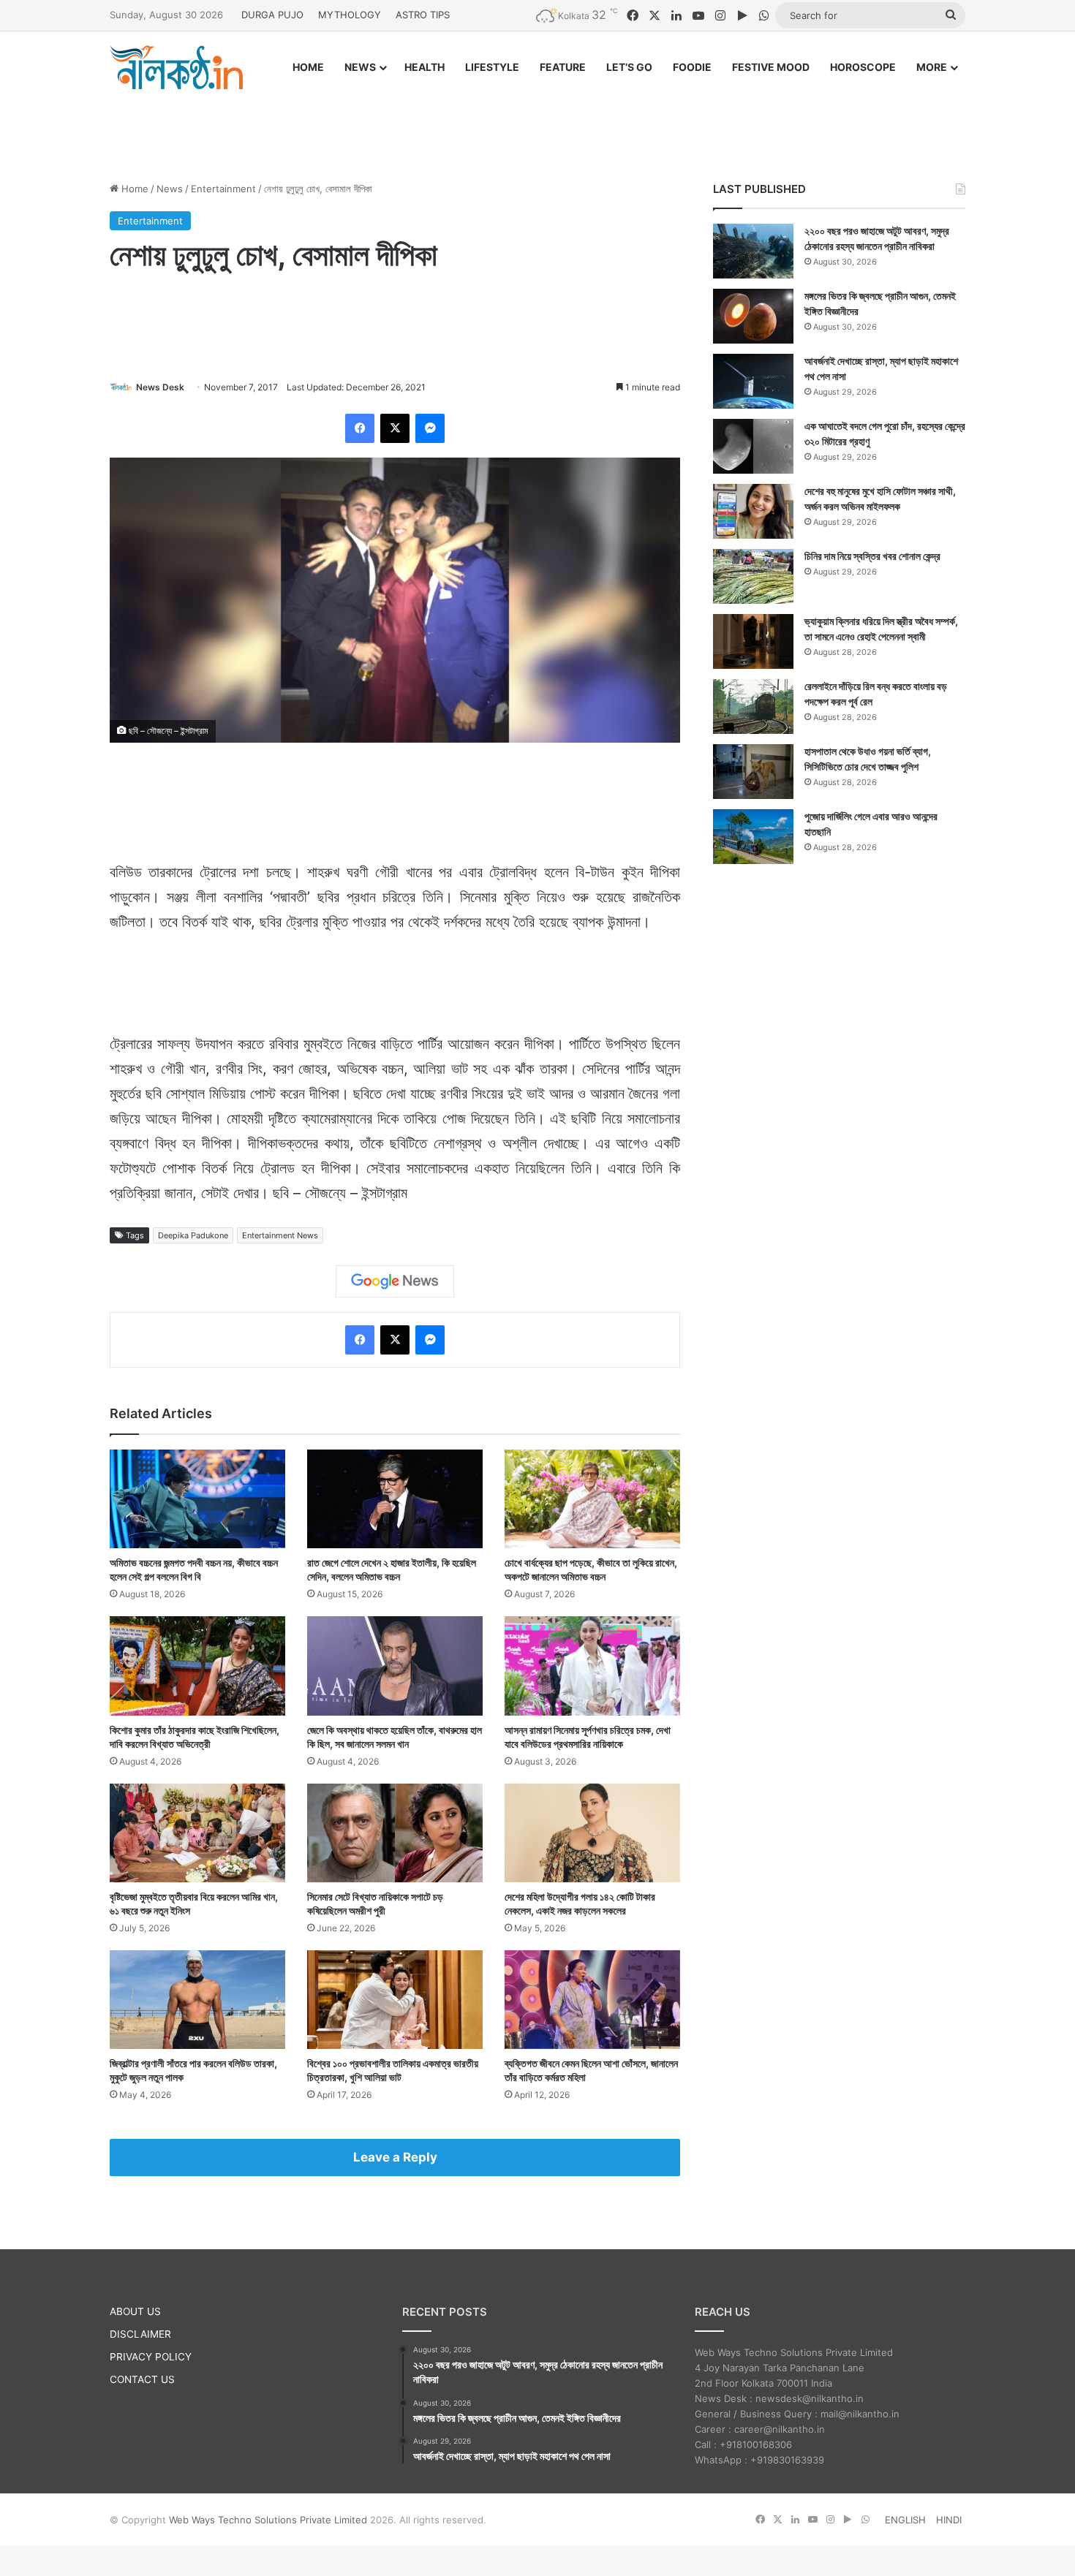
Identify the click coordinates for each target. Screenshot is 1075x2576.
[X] (395, 428)
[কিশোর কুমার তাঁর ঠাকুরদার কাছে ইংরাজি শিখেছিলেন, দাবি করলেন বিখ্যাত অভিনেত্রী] (197, 1666)
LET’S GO (629, 67)
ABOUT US (135, 2311)
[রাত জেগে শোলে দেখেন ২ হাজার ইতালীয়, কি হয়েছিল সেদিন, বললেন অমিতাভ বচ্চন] (395, 1499)
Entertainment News (280, 1235)
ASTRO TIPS (423, 15)
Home (133, 189)
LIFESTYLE (492, 67)
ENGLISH (905, 2520)
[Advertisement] (537, 122)
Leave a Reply (395, 2157)
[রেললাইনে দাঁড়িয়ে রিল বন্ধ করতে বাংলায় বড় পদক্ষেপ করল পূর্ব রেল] (753, 706)
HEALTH (425, 67)
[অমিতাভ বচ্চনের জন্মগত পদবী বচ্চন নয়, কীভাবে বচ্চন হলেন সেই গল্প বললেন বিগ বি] (197, 1499)
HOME (308, 67)
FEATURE (563, 67)
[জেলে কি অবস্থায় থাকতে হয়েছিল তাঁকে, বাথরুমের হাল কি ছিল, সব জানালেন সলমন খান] (395, 1666)
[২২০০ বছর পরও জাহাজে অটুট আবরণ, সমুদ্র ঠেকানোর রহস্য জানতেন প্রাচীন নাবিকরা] (753, 251)
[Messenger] (430, 428)
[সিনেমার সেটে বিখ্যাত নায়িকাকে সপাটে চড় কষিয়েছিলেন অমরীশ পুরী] (395, 1833)
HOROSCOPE (863, 67)
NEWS (360, 67)
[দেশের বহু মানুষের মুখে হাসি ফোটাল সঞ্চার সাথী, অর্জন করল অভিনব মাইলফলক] (753, 511)
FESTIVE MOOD (771, 67)
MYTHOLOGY (350, 15)
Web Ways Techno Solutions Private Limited (268, 2520)
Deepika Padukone (193, 1235)
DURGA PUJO (272, 15)
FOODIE (692, 67)
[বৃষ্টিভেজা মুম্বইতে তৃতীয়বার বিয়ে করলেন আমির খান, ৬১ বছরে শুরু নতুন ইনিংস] (197, 1833)
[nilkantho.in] (176, 67)
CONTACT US (142, 2379)
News (170, 189)
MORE (932, 67)
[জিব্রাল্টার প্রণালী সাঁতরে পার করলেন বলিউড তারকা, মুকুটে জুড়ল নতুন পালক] (197, 2000)
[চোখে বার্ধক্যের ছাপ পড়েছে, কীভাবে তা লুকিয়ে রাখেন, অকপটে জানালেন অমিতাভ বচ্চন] (592, 1499)
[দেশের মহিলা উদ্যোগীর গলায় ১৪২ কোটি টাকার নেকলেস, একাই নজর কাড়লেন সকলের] (592, 1833)
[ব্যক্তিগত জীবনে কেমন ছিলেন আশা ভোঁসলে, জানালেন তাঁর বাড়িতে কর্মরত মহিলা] (592, 2000)
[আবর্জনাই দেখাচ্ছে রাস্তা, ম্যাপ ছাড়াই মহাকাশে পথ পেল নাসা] (753, 381)
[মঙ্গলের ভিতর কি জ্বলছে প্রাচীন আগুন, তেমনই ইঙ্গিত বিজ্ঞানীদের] (753, 316)
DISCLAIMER (140, 2334)
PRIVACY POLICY (151, 2357)
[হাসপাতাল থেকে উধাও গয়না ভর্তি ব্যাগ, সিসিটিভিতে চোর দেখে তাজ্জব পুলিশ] (753, 772)
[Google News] (395, 1281)
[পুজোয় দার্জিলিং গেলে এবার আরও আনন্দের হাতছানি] (753, 837)
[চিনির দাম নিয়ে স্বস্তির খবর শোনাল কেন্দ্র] (753, 576)
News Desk (160, 387)
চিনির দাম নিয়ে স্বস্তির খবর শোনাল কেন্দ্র (872, 556)
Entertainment (223, 189)
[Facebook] (360, 428)
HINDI (949, 2520)
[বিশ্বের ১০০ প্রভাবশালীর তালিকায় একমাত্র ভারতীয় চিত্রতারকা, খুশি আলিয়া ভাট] (395, 2000)
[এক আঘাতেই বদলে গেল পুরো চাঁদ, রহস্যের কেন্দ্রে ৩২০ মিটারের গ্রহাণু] (753, 446)
